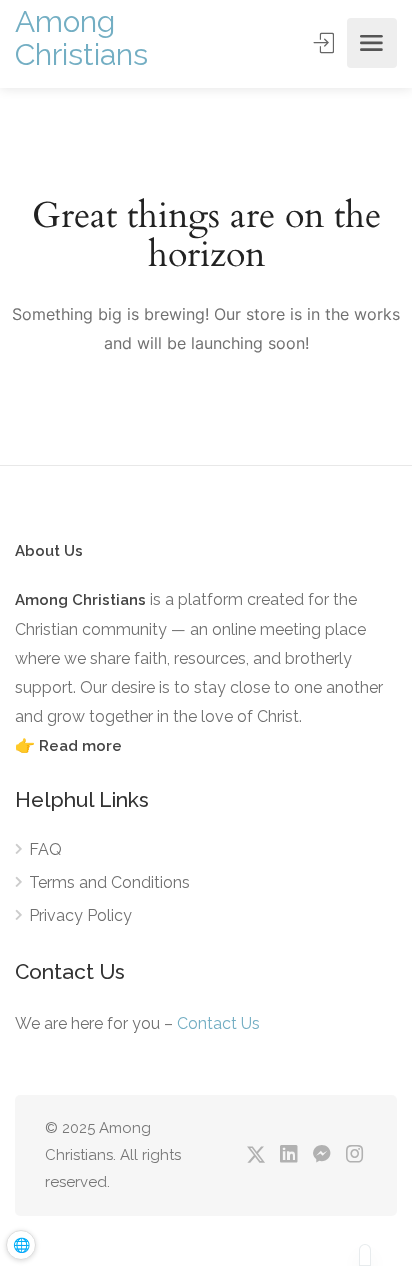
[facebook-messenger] (321, 1155)
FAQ (45, 849)
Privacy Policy (80, 915)
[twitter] (255, 1155)
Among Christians (81, 38)
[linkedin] (288, 1155)
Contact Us (218, 1023)
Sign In (326, 43)
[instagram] (354, 1155)
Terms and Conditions (109, 882)
